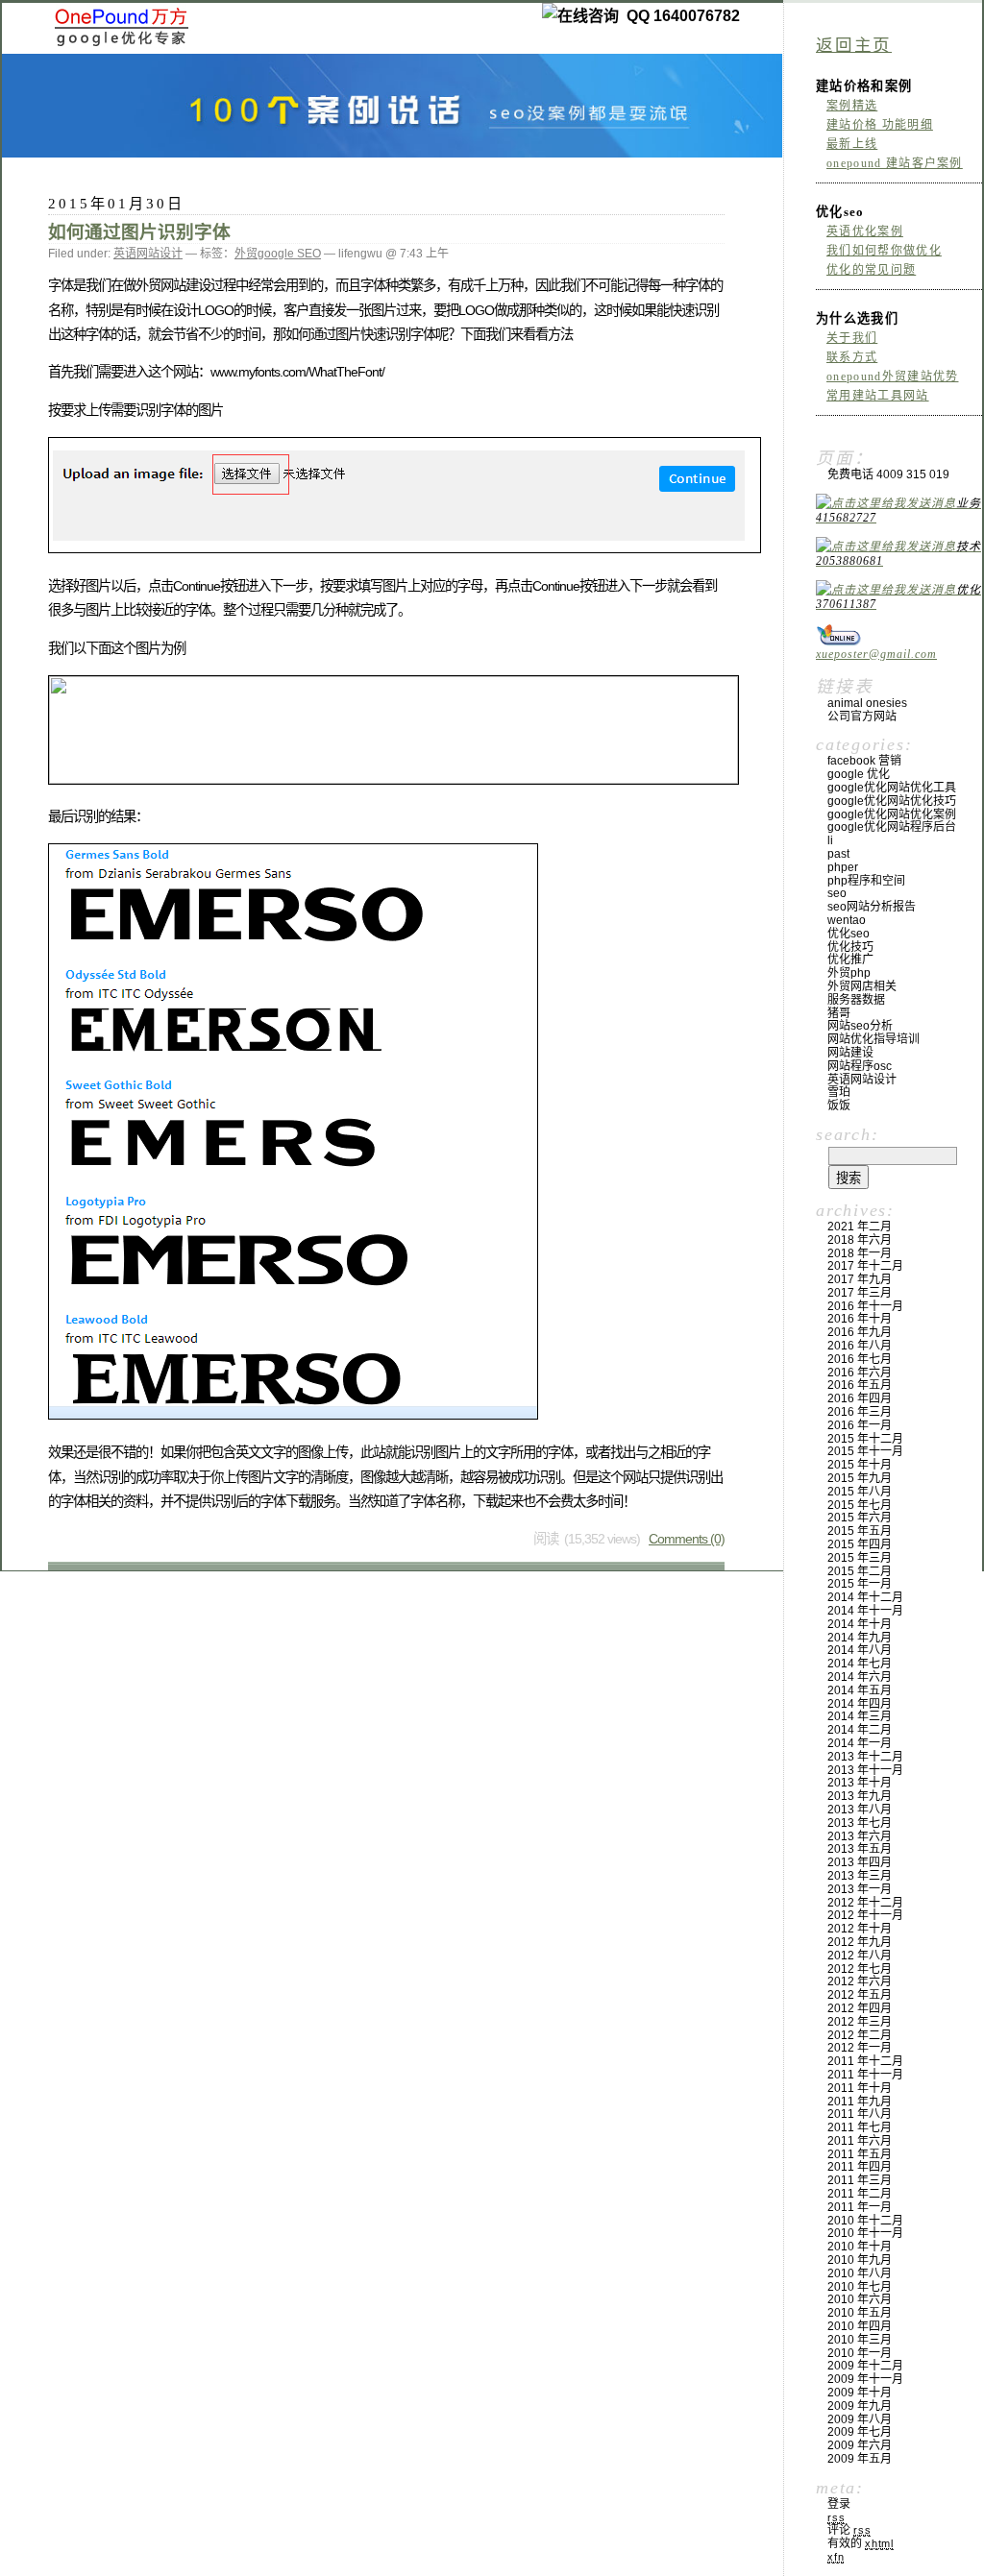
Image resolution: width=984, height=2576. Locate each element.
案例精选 (852, 106)
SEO (837, 893)
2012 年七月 (860, 1969)
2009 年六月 (860, 2445)
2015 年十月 (860, 1465)
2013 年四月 (860, 1862)
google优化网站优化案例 (892, 814)
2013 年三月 (860, 1876)
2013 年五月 (860, 1849)
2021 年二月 (860, 1227)
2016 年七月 (860, 1359)
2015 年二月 (860, 1571)
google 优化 (859, 774)
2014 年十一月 (865, 1611)
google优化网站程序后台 (892, 827)
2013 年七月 (860, 1823)
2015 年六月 (860, 1518)
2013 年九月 (860, 1796)
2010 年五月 (860, 2313)
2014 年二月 (860, 1730)
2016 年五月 (860, 1385)
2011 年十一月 (865, 2075)
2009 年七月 (860, 2432)
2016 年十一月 (865, 1306)
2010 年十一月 (865, 2233)
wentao (847, 920)
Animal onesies (867, 703)
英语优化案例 (865, 231)
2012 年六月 (860, 1981)
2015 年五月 (860, 1531)
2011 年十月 (860, 2088)
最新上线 (852, 144)
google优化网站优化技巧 (892, 801)
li (830, 840)
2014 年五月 (860, 1690)
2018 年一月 (860, 1253)
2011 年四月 (860, 2167)
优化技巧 (850, 947)
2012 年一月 (860, 2048)
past (838, 854)
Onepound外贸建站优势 (892, 377)
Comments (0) (687, 1539)
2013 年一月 (860, 1889)
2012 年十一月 (865, 1915)
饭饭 (839, 1106)
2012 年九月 (860, 1942)
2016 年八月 (860, 1346)
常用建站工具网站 (878, 396)
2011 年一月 (860, 2207)
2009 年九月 (860, 2406)
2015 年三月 (860, 1558)
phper (843, 867)
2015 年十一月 (865, 1451)
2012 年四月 (860, 2008)
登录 (839, 2504)
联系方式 (852, 357)
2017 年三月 (860, 1293)
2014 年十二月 (865, 1597)
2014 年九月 (860, 1638)
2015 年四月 (860, 1544)
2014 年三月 (860, 1716)
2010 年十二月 (865, 2221)
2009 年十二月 (865, 2366)
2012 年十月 (860, 1929)
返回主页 (854, 45)
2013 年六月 (860, 1836)
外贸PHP (849, 973)
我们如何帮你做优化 (884, 251)
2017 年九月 (860, 1279)
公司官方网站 (862, 717)
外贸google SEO (278, 254)
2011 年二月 (860, 2194)
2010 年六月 (860, 2299)
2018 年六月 (860, 1240)
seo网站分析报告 (872, 907)
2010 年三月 (860, 2340)
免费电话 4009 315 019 (888, 474)
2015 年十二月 (865, 1439)
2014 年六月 (860, 1677)
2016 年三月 (860, 1412)
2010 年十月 (860, 2247)
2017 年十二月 (865, 1266)
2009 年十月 (860, 2393)
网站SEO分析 (860, 1026)
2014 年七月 (860, 1664)
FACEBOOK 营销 (864, 761)
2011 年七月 (860, 2127)
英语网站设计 (148, 254)
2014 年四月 (860, 1704)
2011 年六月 (860, 2141)
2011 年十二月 (865, 2061)
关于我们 (852, 338)
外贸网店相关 (862, 986)
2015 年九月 (860, 1478)
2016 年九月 (860, 1332)
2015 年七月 (860, 1505)
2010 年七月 (860, 2287)
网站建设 (850, 1053)
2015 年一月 (860, 1584)
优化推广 (850, 960)
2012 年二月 (860, 2035)
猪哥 (839, 1013)
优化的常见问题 (871, 270)
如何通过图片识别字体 (139, 232)
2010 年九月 (860, 2260)
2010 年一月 (860, 2353)
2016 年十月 (860, 1319)
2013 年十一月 (865, 1770)
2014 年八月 (860, 1650)
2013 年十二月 (865, 1757)
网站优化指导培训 (873, 1039)
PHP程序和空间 (866, 881)
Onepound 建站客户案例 (895, 163)
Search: (847, 1134)
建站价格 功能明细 (880, 125)
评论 (849, 2530)
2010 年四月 (860, 2326)
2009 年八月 (860, 2419)
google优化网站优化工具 (892, 788)
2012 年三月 (860, 2022)
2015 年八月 (860, 1492)
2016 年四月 (860, 1398)
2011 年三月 (860, 2180)
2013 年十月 (860, 1783)
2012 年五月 (860, 1995)
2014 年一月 (860, 1743)
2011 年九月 (860, 2102)
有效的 (861, 2543)
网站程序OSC (860, 1066)
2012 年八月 (860, 1956)
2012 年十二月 (865, 1903)
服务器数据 (856, 1000)
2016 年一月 (860, 1425)
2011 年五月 (860, 2154)
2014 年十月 (860, 1624)
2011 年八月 (860, 2114)
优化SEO (849, 934)
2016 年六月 (860, 1373)
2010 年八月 (860, 2273)
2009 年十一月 (865, 2379)
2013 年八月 (860, 1810)
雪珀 (839, 1092)
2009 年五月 (860, 2459)
